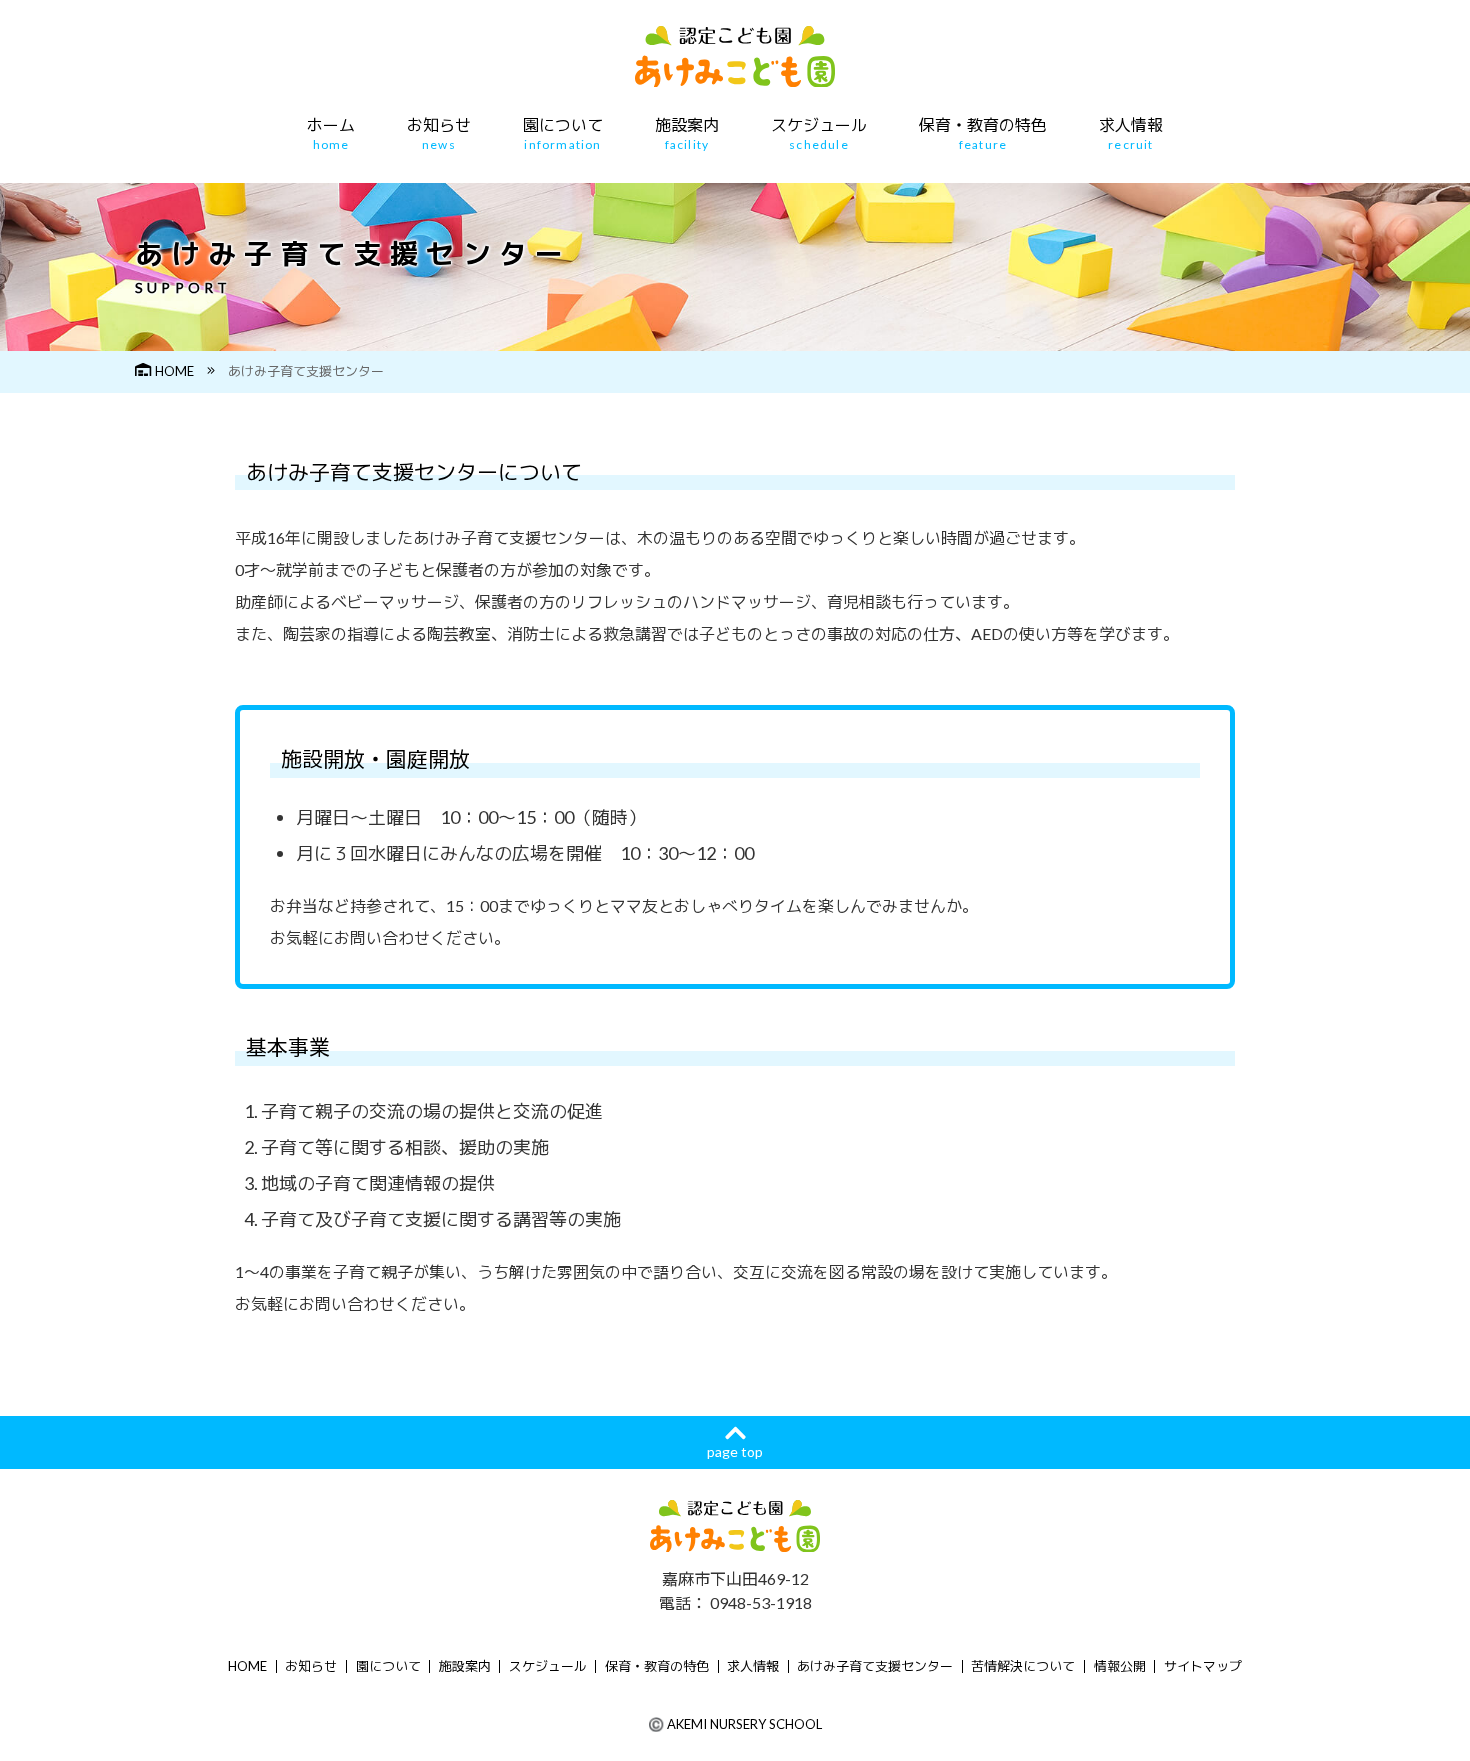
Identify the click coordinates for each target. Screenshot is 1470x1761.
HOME (174, 371)
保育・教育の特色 (983, 134)
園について (563, 134)
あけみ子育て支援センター (875, 1666)
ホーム (331, 134)
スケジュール (819, 134)
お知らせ (439, 134)
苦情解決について (1023, 1666)
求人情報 (1131, 134)
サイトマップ (1203, 1666)
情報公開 (1120, 1666)
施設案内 (687, 134)
